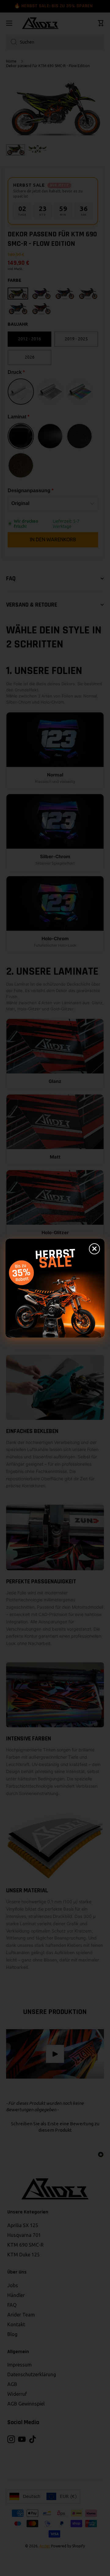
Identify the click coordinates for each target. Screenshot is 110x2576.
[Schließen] (94, 1249)
